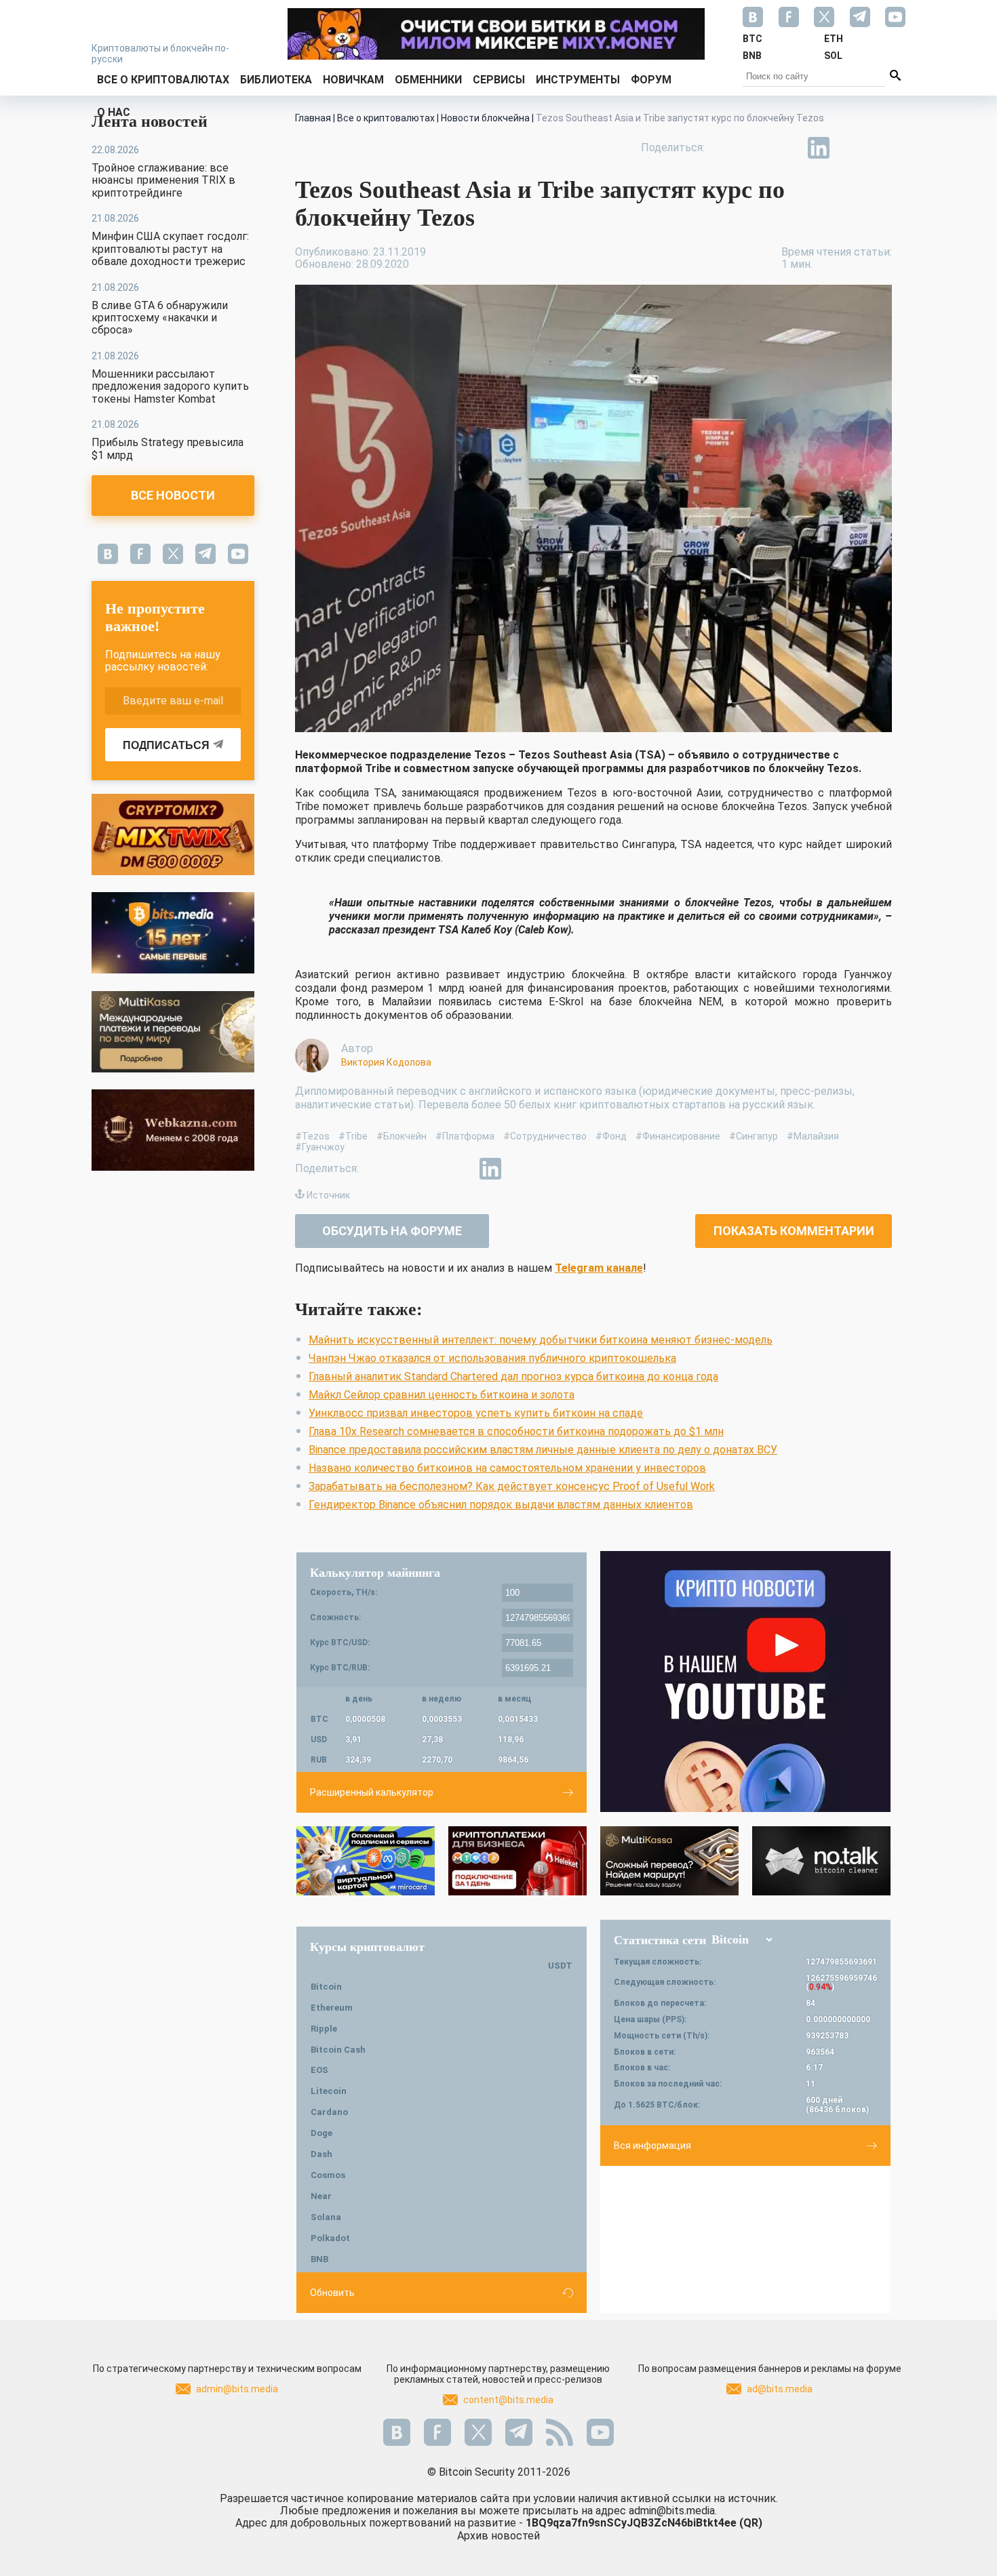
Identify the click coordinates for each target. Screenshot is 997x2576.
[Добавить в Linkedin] (819, 148)
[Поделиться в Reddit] (881, 148)
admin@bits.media (237, 2389)
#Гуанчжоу (320, 1147)
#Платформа (465, 1136)
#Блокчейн (402, 1136)
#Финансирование (678, 1136)
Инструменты (578, 80)
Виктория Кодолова (386, 1062)
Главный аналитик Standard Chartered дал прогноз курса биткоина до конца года (513, 1376)
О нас (114, 112)
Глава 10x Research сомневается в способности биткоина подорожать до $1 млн (516, 1431)
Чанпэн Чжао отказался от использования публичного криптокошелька (492, 1358)
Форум (651, 80)
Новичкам (353, 80)
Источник (328, 1195)
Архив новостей (498, 2536)
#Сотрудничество (545, 1136)
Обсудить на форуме (392, 1231)
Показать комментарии (794, 1231)
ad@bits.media (780, 2389)
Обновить (332, 2293)
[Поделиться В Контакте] (850, 148)
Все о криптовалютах (163, 80)
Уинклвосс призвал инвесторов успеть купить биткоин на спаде (476, 1413)
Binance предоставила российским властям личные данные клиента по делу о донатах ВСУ (543, 1450)
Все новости (173, 495)
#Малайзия (813, 1136)
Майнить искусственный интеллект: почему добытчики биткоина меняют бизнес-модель (541, 1340)
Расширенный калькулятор (372, 1792)
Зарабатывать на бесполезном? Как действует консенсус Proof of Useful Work (512, 1486)
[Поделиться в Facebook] (725, 148)
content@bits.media (508, 2400)
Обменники (428, 80)
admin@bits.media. (673, 2511)
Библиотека (276, 80)
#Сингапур (754, 1136)
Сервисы (499, 80)
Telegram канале (599, 1268)
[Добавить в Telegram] (787, 148)
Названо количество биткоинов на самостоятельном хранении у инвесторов (507, 1468)
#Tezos (312, 1136)
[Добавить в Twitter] (756, 148)
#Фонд (611, 1136)
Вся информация (652, 2146)
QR (751, 2523)
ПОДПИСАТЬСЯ (166, 745)
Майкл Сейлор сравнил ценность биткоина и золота (442, 1395)
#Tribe (353, 1136)
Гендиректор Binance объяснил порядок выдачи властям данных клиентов (501, 1505)
